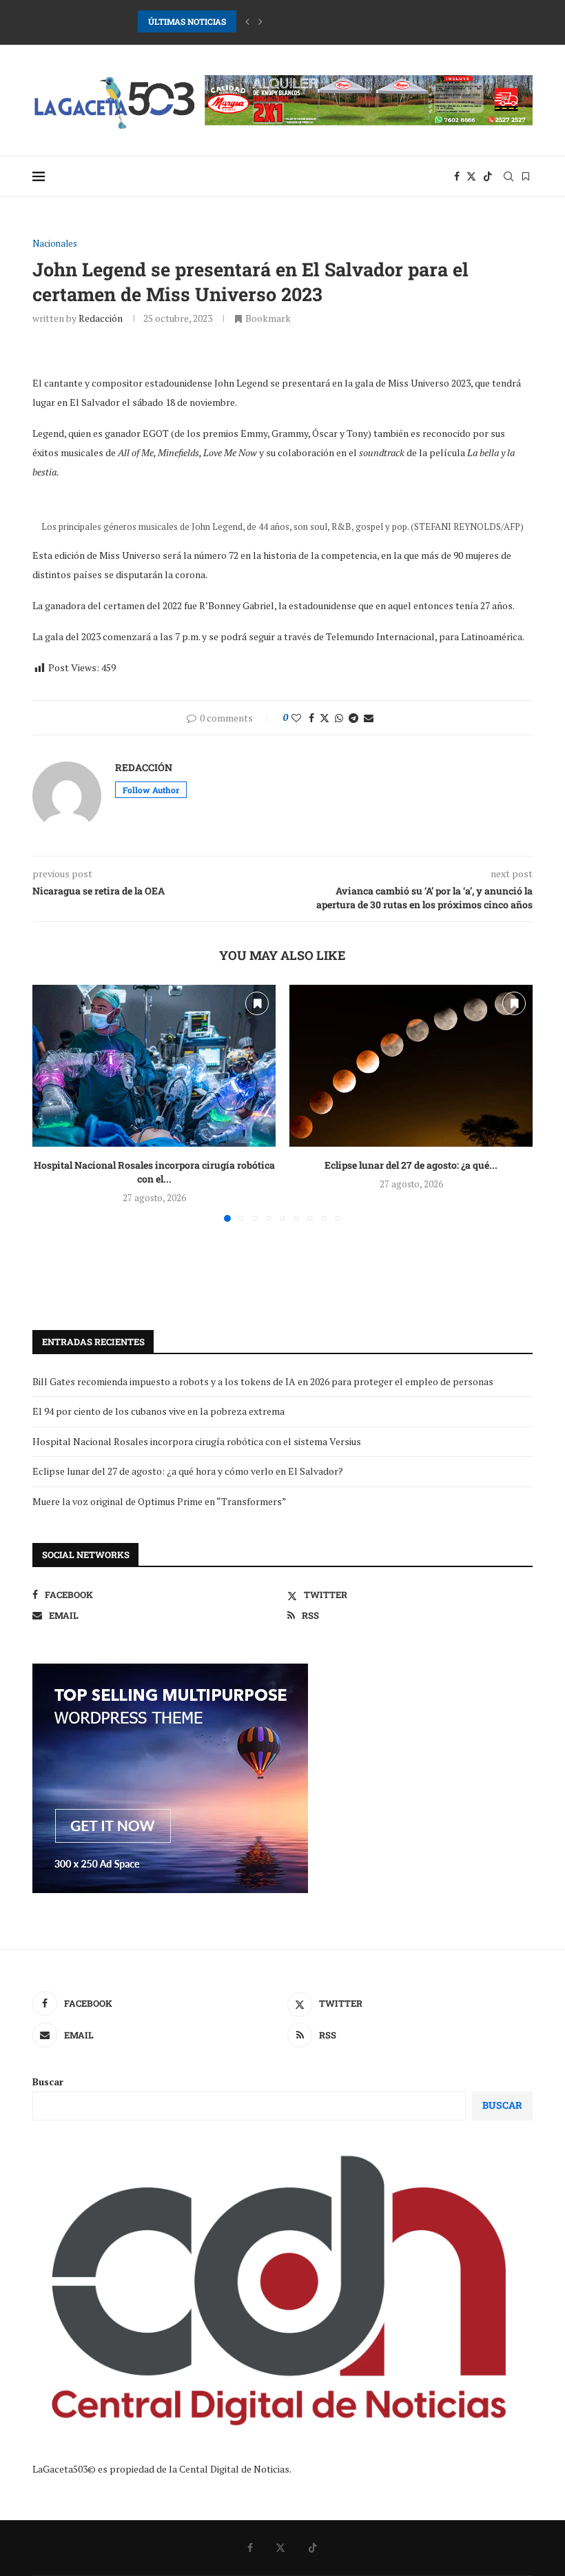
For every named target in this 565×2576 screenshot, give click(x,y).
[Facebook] (457, 176)
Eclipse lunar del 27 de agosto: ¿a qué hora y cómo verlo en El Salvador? (188, 1471)
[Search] (508, 176)
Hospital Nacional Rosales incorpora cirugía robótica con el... (154, 1172)
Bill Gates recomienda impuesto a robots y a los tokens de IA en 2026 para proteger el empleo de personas (263, 1381)
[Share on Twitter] (325, 718)
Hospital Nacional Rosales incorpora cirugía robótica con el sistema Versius (197, 1441)
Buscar (48, 2082)
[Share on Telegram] (353, 718)
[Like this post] (296, 718)
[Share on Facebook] (311, 718)
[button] (247, 21)
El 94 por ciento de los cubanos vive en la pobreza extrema (158, 1411)
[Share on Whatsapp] (339, 718)
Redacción (101, 318)
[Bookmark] (526, 176)
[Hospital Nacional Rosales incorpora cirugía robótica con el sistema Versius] (154, 1066)
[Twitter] (471, 176)
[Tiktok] (488, 176)
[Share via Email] (369, 718)
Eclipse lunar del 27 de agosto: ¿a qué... (411, 1165)
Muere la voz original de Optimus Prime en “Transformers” (160, 1501)
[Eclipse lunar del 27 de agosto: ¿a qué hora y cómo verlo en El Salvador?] (411, 1066)
